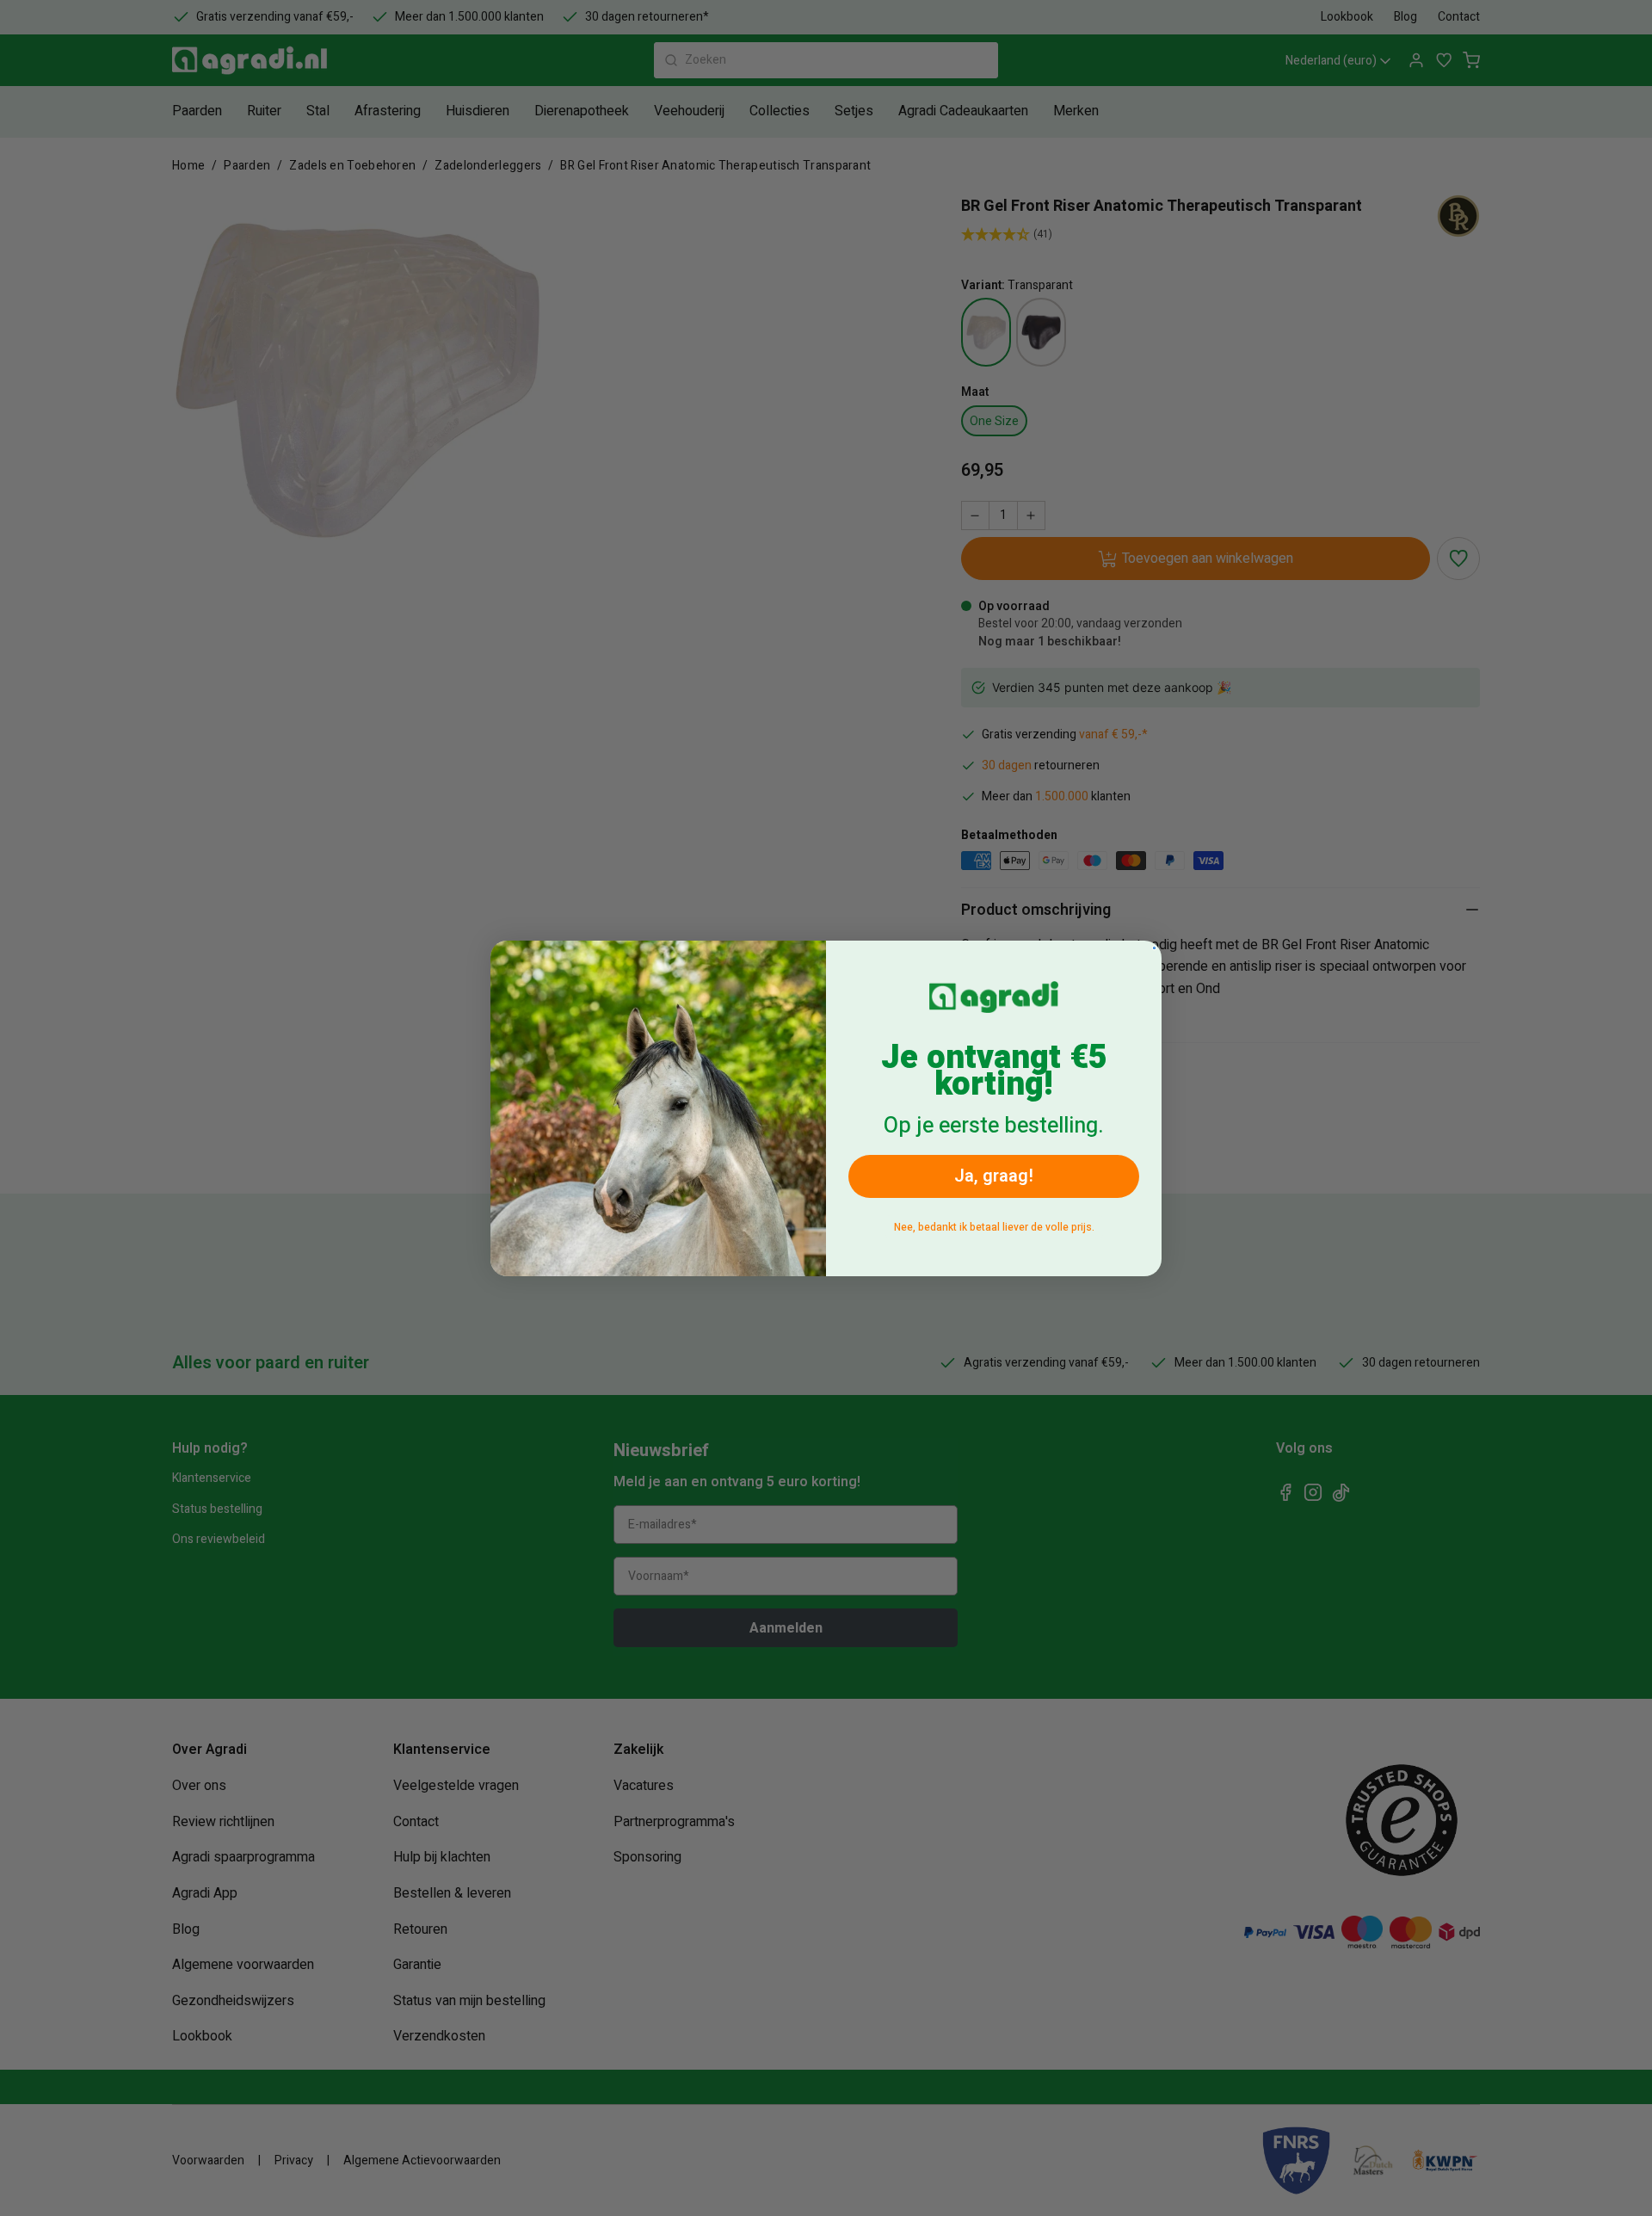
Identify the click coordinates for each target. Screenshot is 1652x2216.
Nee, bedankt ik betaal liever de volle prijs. (994, 1227)
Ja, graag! (994, 1176)
